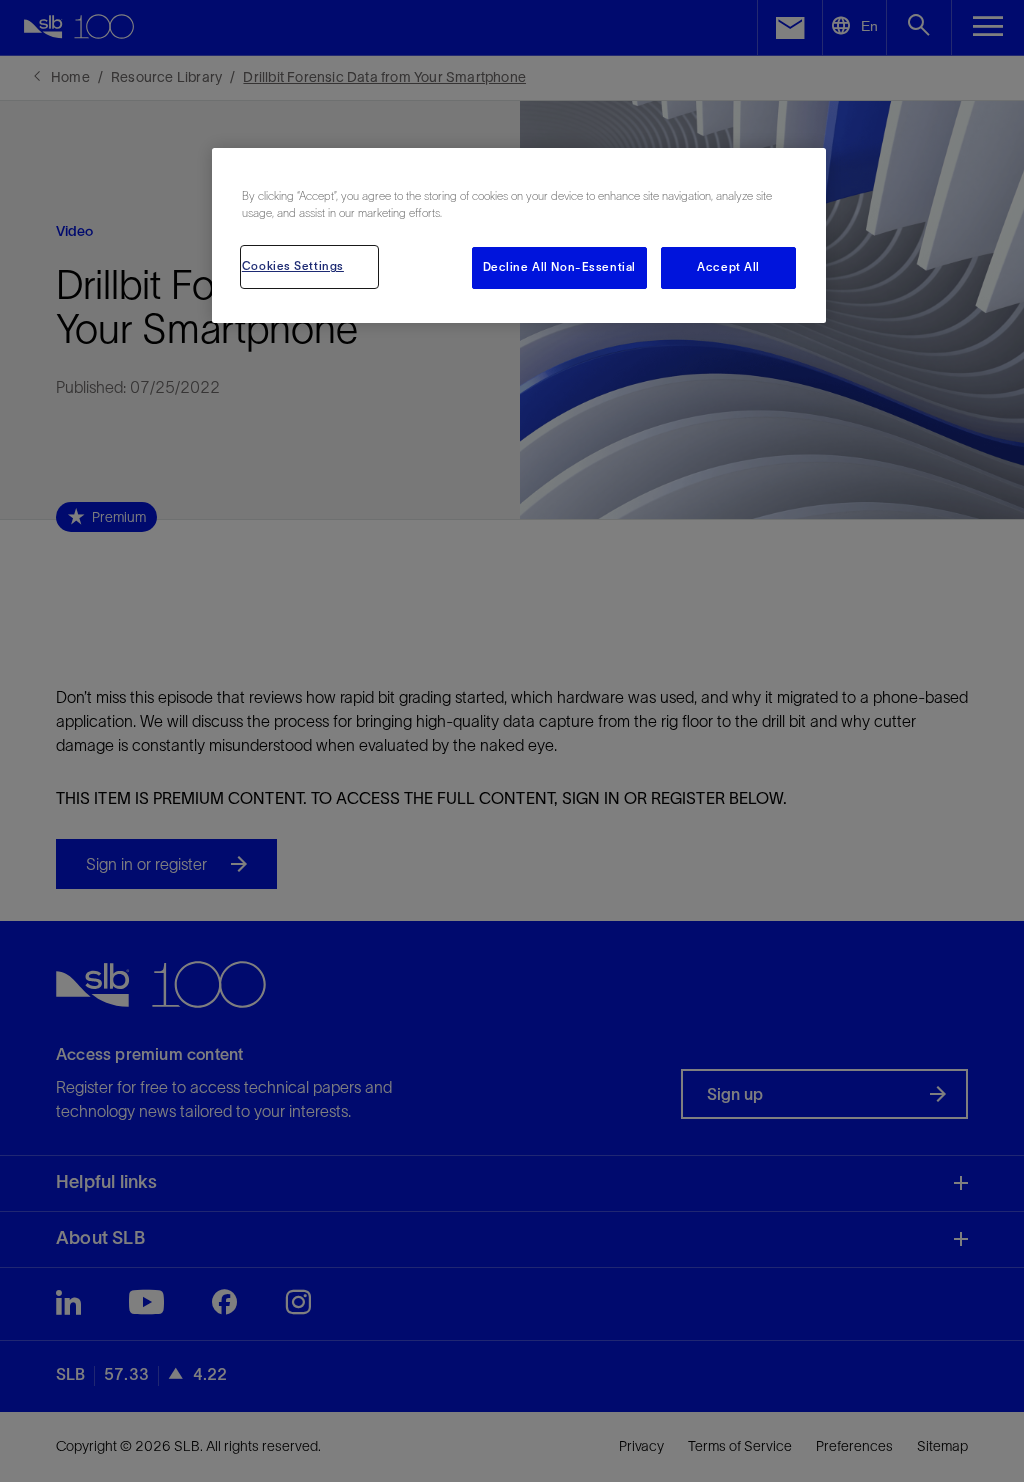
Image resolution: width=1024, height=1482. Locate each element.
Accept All (728, 267)
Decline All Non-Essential (559, 267)
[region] (519, 235)
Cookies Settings (293, 266)
